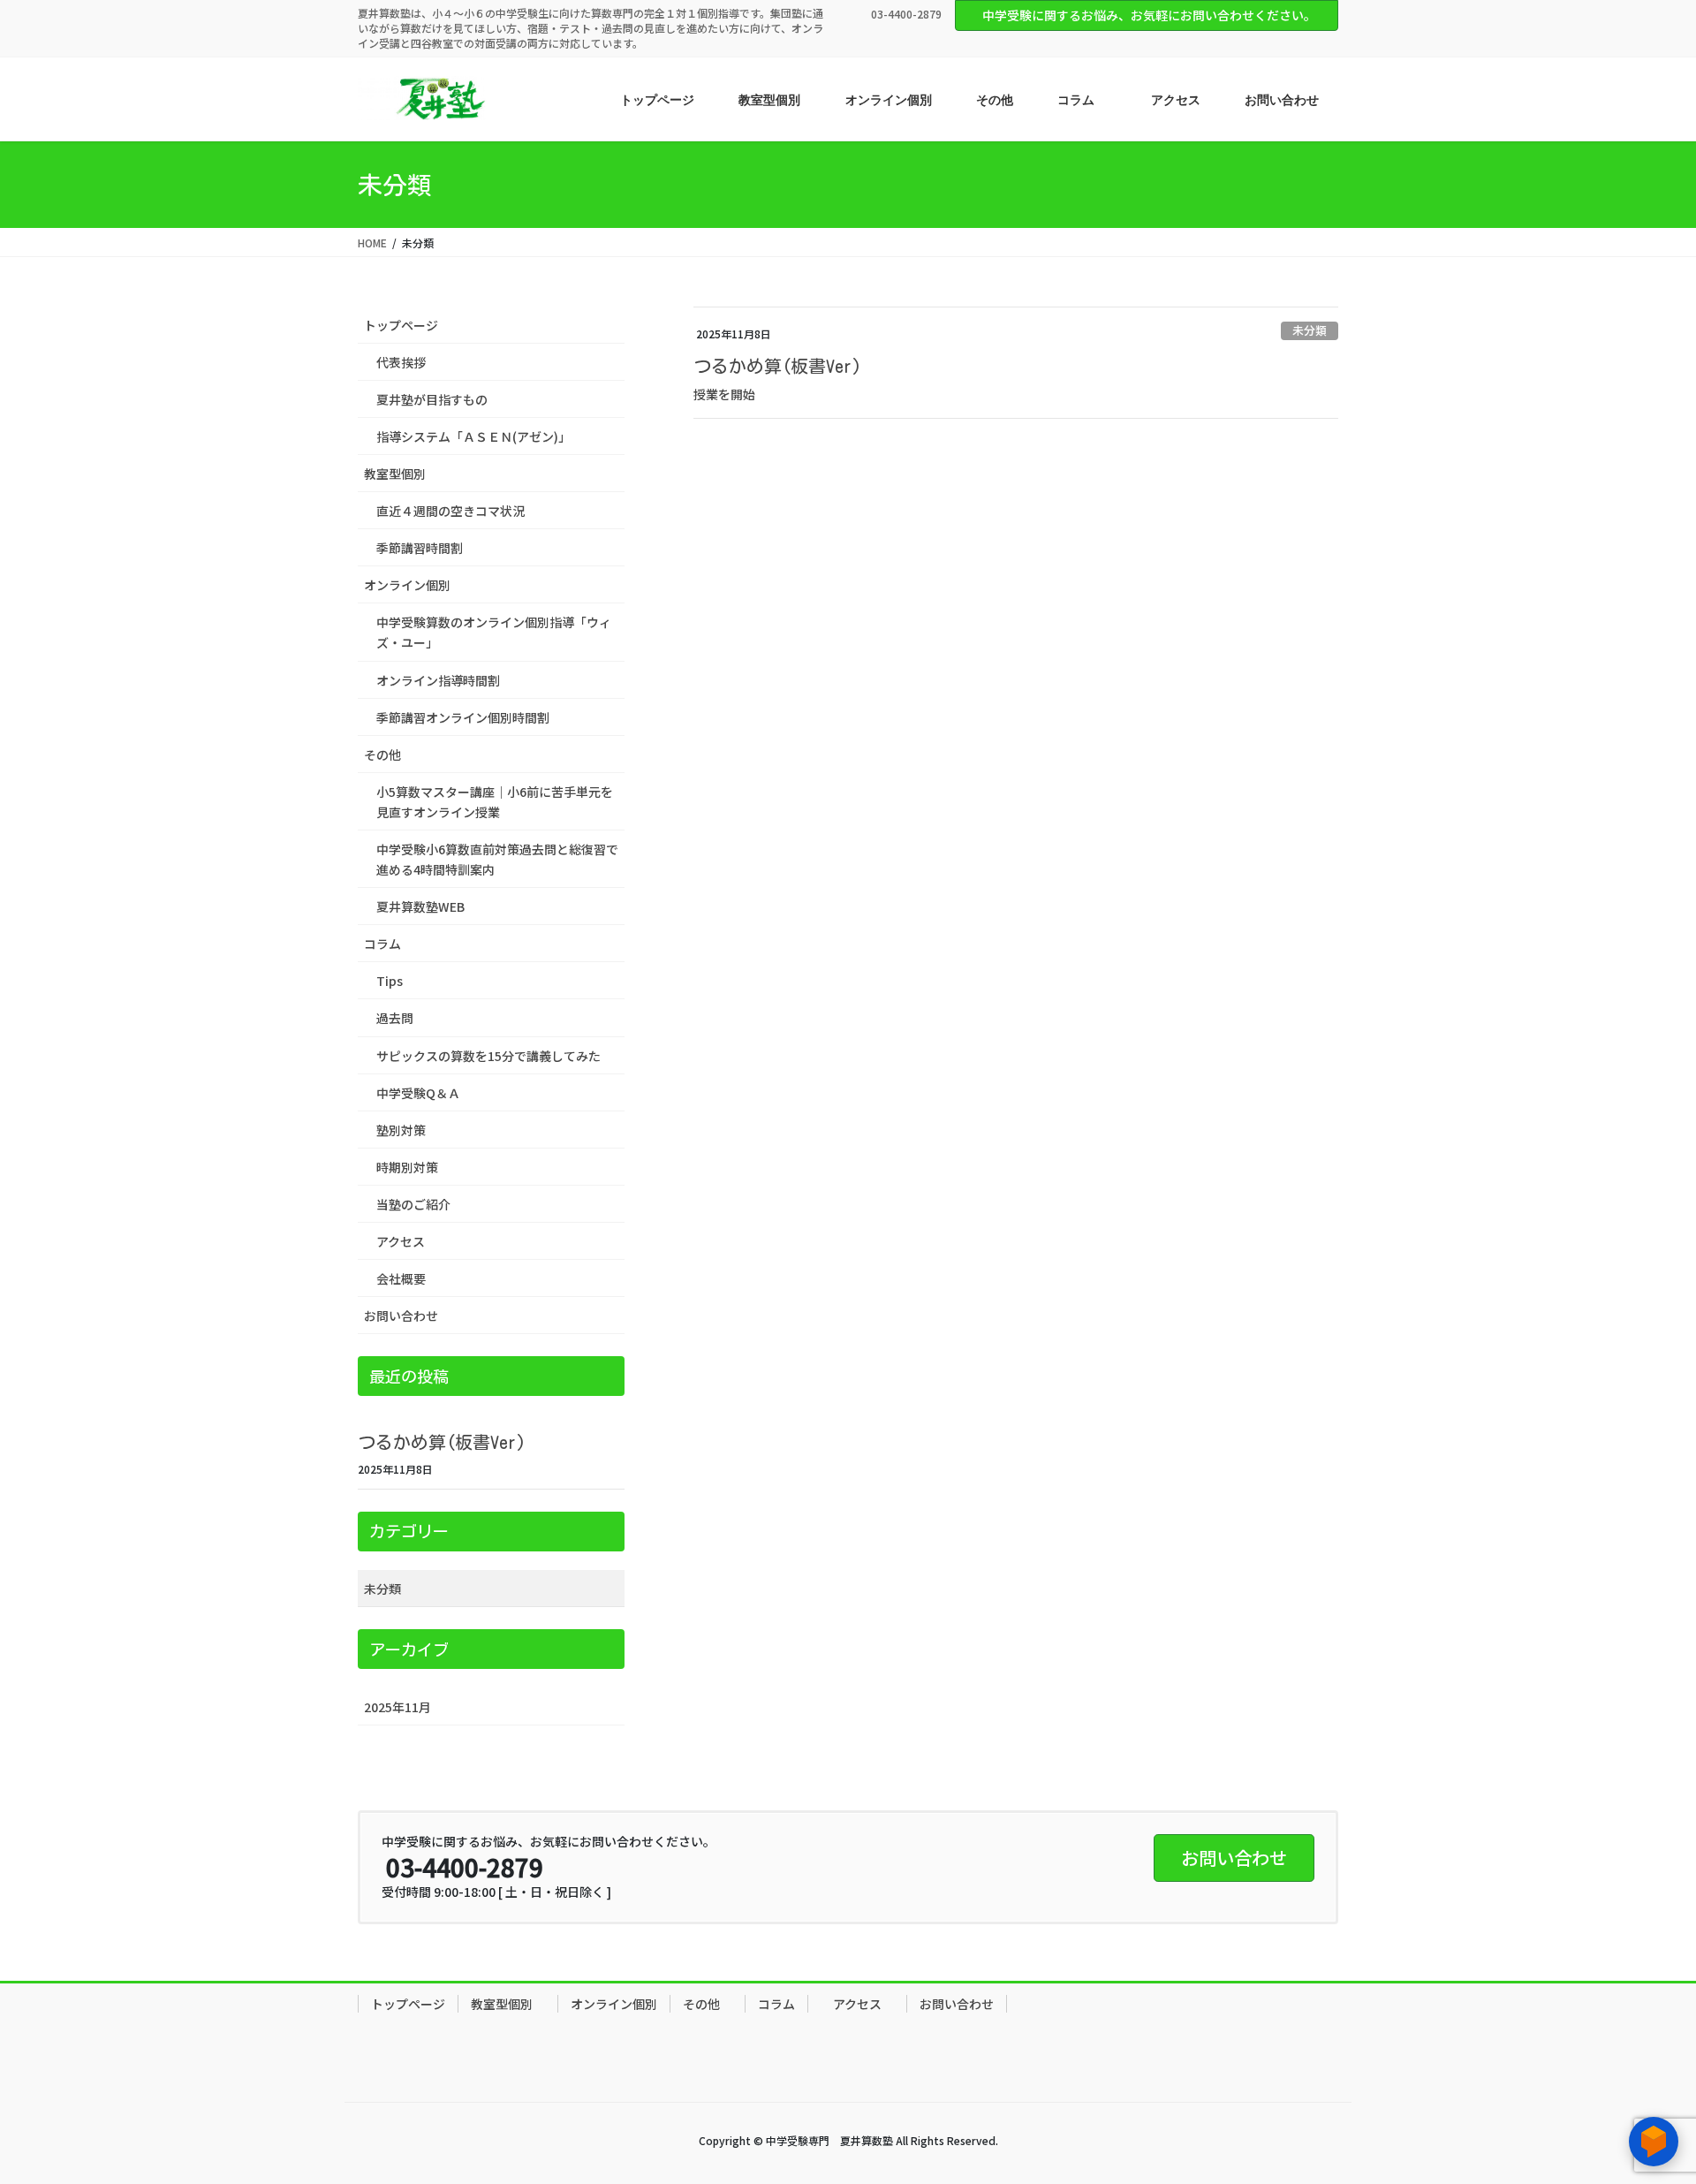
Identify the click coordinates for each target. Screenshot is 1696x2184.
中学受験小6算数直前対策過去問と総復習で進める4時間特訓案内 (497, 859)
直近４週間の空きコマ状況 (450, 511)
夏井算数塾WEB (420, 906)
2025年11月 (397, 1707)
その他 (389, 755)
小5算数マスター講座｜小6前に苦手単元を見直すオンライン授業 (495, 802)
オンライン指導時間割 (438, 680)
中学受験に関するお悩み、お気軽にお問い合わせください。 (1149, 15)
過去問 (395, 1018)
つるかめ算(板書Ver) (777, 366)
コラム (382, 944)
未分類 (1310, 330)
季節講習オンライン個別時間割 (463, 717)
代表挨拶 (401, 362)
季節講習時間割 (420, 548)
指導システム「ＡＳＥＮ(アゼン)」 (473, 436)
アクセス (401, 1241)
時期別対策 (407, 1167)
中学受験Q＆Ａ (418, 1093)
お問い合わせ (401, 1316)
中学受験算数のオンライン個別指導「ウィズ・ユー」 (494, 632)
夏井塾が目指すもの (432, 399)
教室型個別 (401, 474)
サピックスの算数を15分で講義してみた (488, 1056)
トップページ (401, 325)
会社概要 (401, 1278)
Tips (390, 981)
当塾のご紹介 (413, 1204)
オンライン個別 (407, 585)
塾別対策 (401, 1130)
